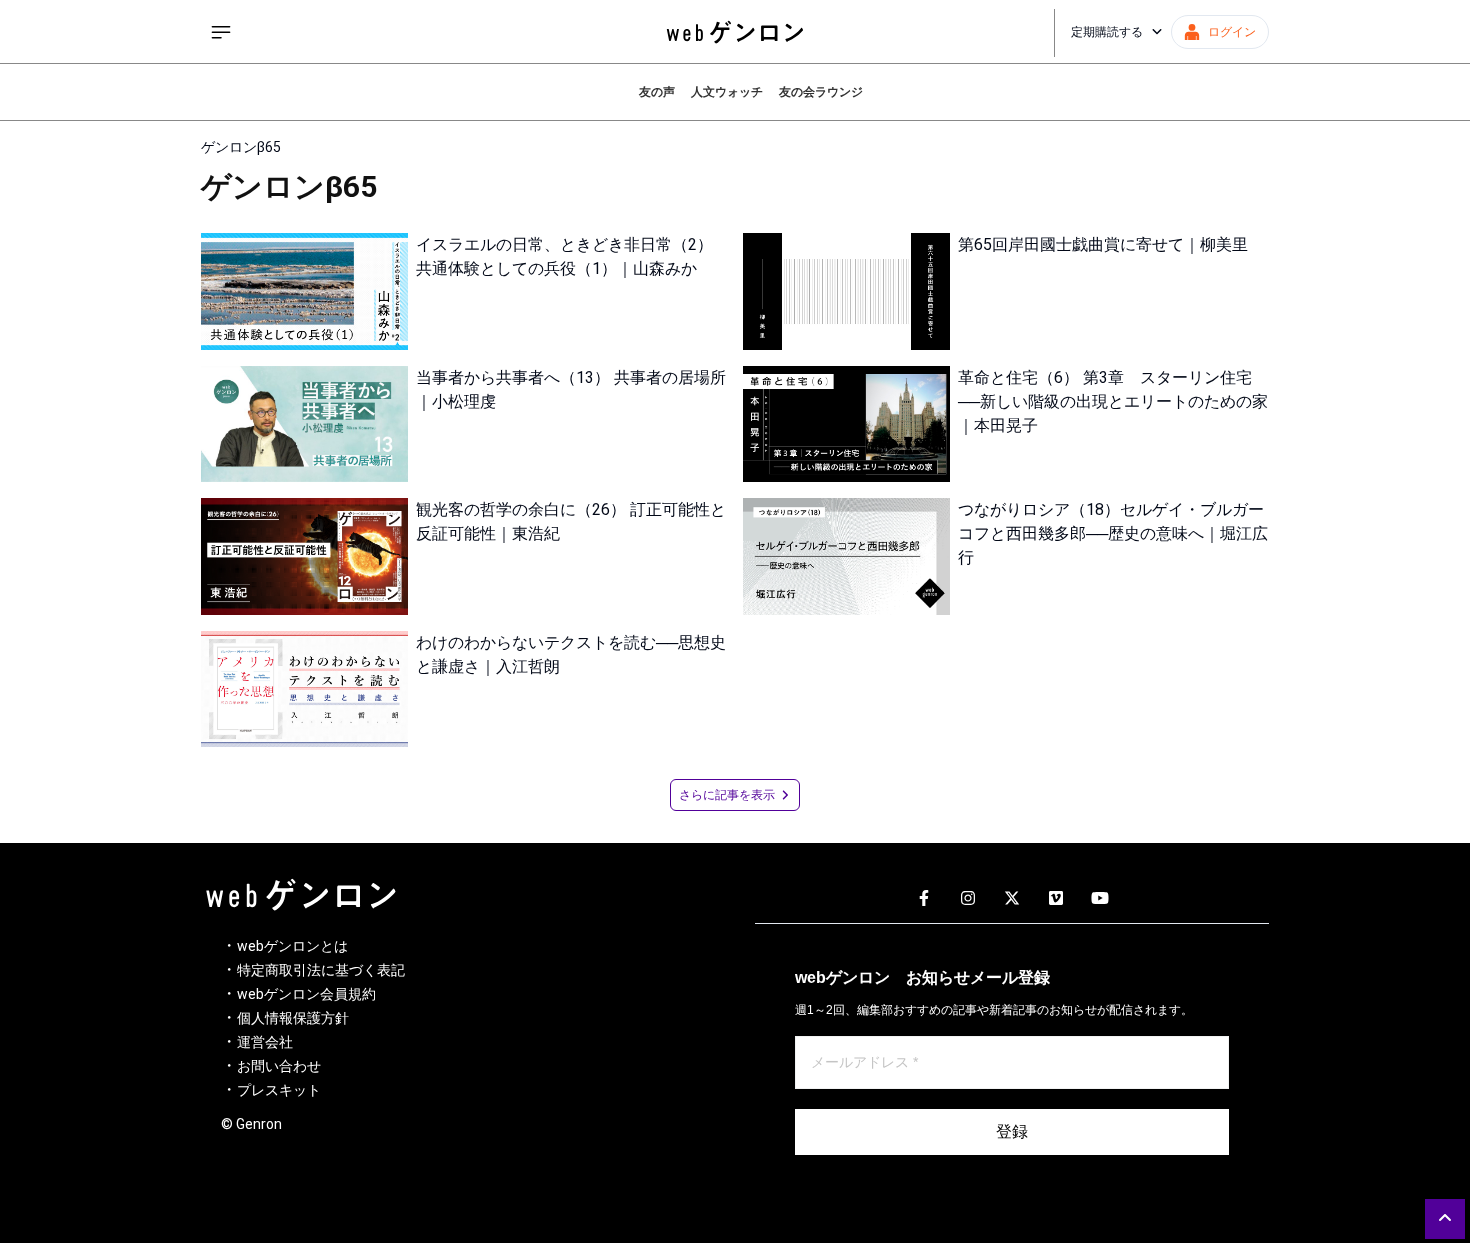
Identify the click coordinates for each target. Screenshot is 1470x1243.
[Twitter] (1012, 899)
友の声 (657, 92)
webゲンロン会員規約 (306, 994)
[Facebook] (924, 899)
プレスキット (279, 1090)
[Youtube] (1100, 899)
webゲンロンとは (292, 946)
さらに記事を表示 (727, 795)
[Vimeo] (1056, 899)
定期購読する (1107, 32)
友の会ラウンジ (821, 92)
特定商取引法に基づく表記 (321, 970)
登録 (1012, 1131)
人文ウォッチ (727, 92)
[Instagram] (968, 899)
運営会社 (265, 1042)
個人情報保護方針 (293, 1018)
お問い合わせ (279, 1066)
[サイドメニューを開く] (221, 32)
